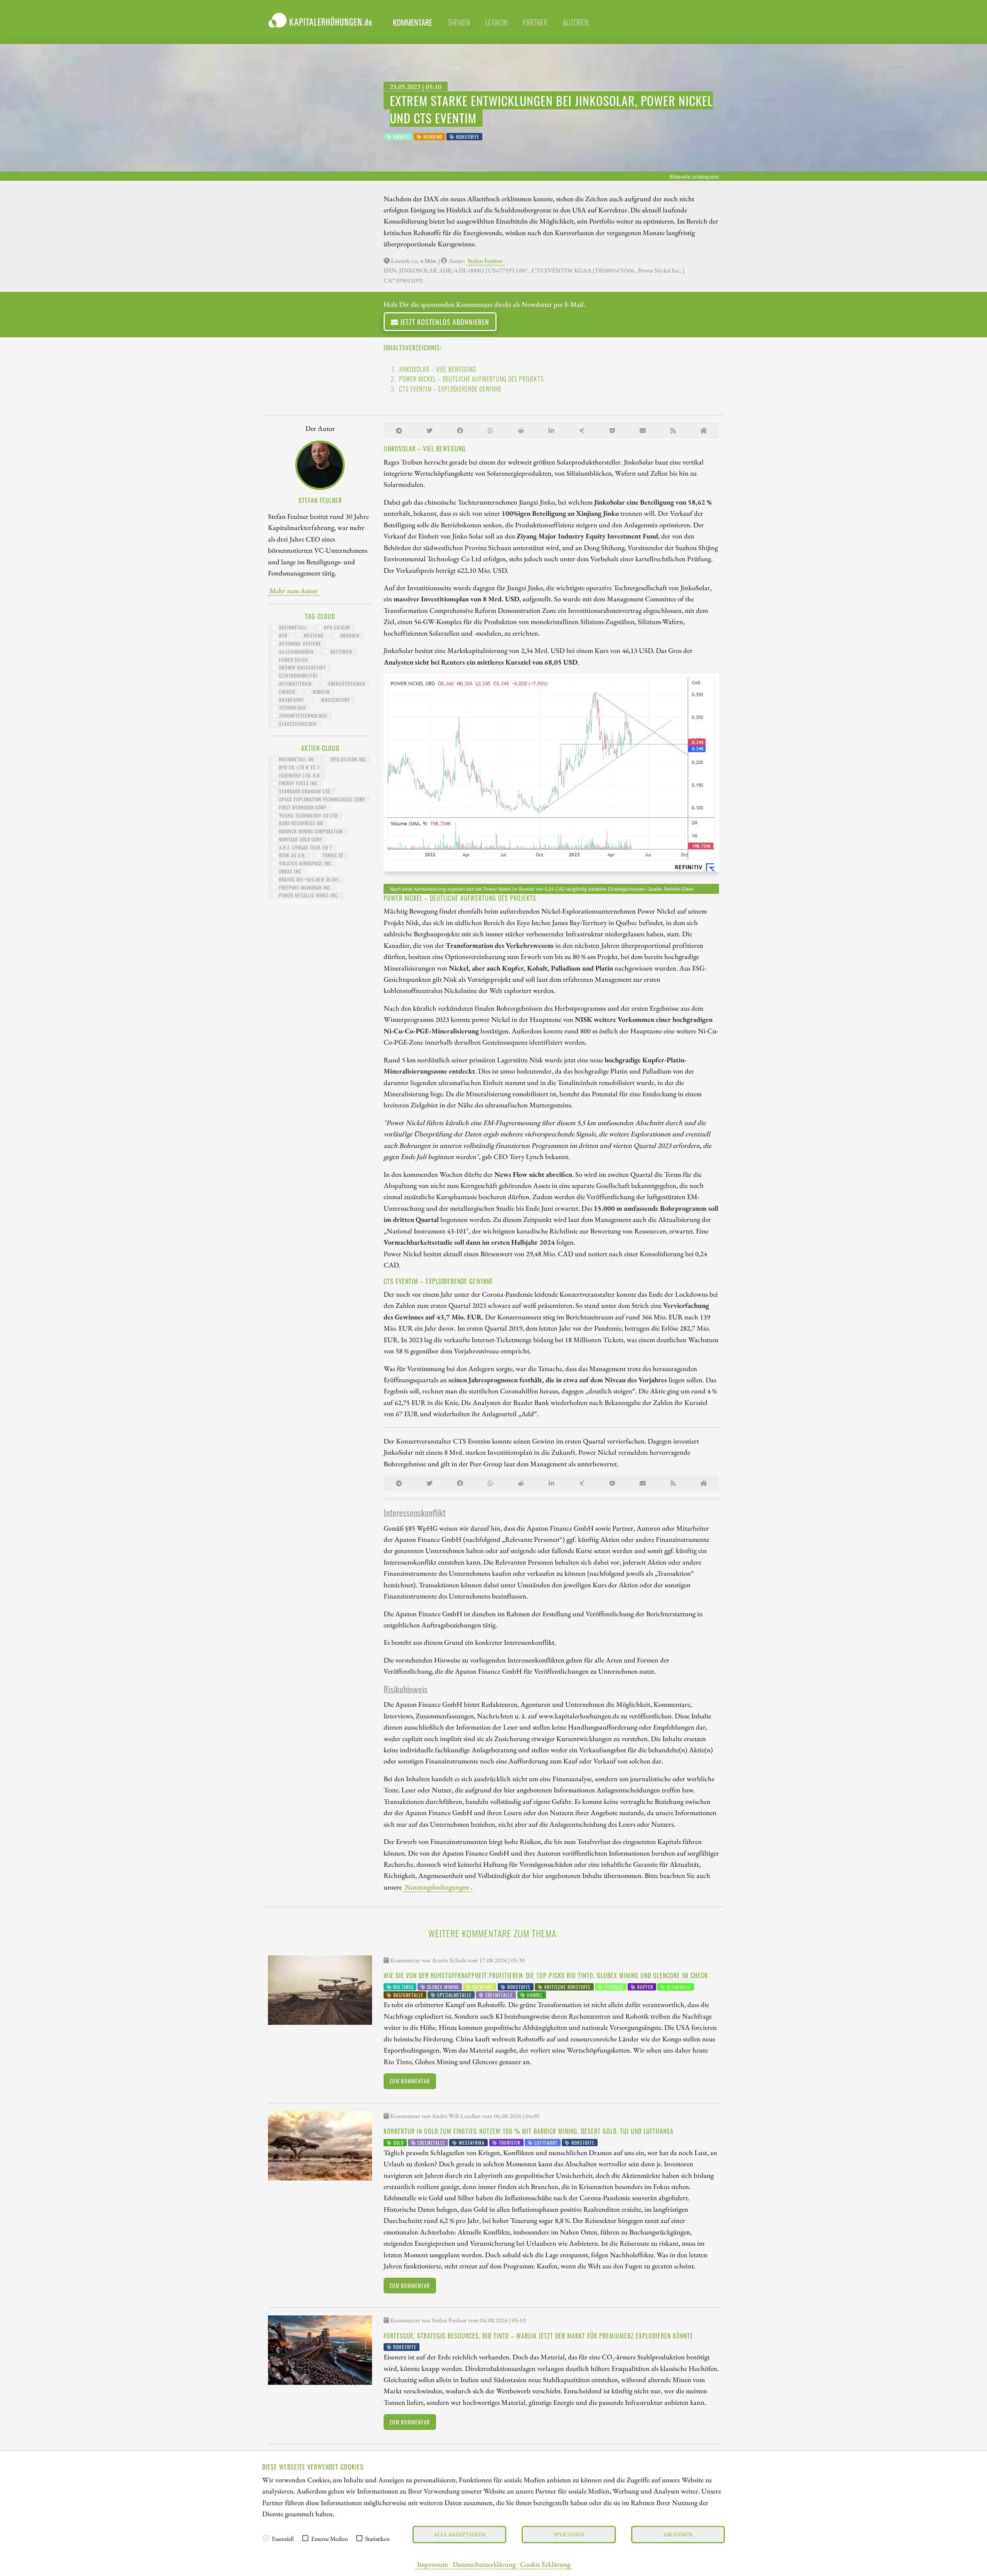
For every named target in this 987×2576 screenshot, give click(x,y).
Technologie (292, 708)
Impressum (433, 2564)
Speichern (569, 2534)
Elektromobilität (298, 676)
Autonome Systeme (299, 644)
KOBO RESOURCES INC (301, 823)
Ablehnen (678, 2534)
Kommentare (413, 22)
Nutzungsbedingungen (437, 1887)
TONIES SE (332, 855)
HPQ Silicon (336, 627)
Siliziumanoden (296, 652)
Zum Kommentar (410, 2081)
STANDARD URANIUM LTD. (304, 791)
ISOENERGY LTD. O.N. (299, 775)
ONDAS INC (289, 871)
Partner (535, 22)
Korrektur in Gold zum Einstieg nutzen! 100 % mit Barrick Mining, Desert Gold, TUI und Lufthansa (529, 2131)
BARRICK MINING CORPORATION (310, 831)
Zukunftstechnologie (303, 716)
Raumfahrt (291, 700)
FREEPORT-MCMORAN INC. (304, 888)
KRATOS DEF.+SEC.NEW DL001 (308, 879)
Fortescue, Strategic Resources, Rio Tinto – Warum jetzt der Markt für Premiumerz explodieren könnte (538, 2336)
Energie (287, 692)
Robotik (321, 692)
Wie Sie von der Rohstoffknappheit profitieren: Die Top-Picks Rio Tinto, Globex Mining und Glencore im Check (546, 1975)
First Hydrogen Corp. (302, 807)
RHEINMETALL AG (296, 759)
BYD (282, 635)
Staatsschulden (297, 724)
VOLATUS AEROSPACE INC (304, 863)
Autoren (576, 22)
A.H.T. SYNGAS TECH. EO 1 (305, 847)
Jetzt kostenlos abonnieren (444, 322)
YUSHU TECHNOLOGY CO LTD (307, 815)
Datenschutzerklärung (484, 2564)
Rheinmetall (292, 627)
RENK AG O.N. (292, 855)
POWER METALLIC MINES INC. (308, 895)
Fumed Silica (293, 660)
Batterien (340, 652)
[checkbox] (266, 2538)
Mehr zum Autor (294, 591)
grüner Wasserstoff (302, 667)
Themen (459, 22)
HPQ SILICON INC (347, 759)
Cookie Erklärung (545, 2564)
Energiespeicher (346, 684)
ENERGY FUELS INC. (298, 783)
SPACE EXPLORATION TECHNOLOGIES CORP (321, 799)
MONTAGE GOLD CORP (300, 839)
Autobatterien (295, 684)
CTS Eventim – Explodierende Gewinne (450, 389)
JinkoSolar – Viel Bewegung (438, 369)
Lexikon (496, 22)
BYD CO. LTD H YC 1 (299, 767)
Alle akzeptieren (460, 2534)
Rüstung (313, 635)
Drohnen (349, 635)
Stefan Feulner (485, 261)
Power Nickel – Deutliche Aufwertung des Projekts (471, 379)
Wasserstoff (335, 700)
